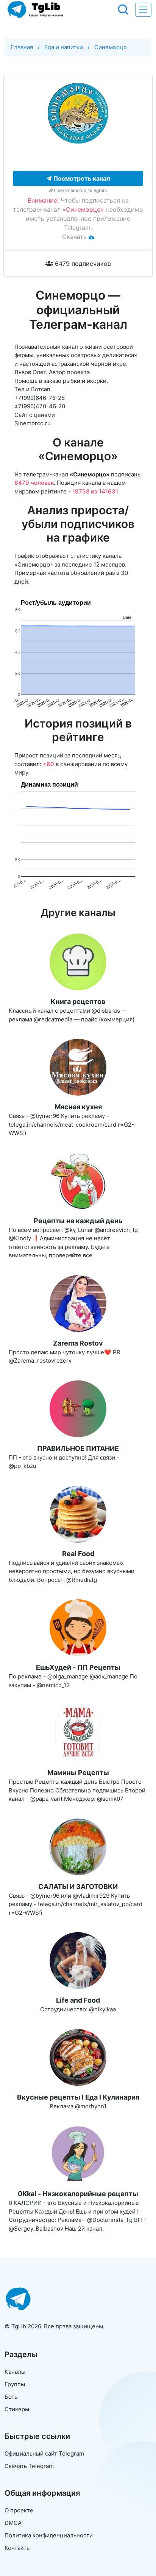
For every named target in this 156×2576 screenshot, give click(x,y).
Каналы (15, 2372)
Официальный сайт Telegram (44, 2453)
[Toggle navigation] (143, 10)
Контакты (18, 2548)
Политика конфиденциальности (49, 2535)
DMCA (13, 2523)
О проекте (19, 2510)
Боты (12, 2397)
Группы (15, 2384)
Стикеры (17, 2409)
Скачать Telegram (29, 2466)
